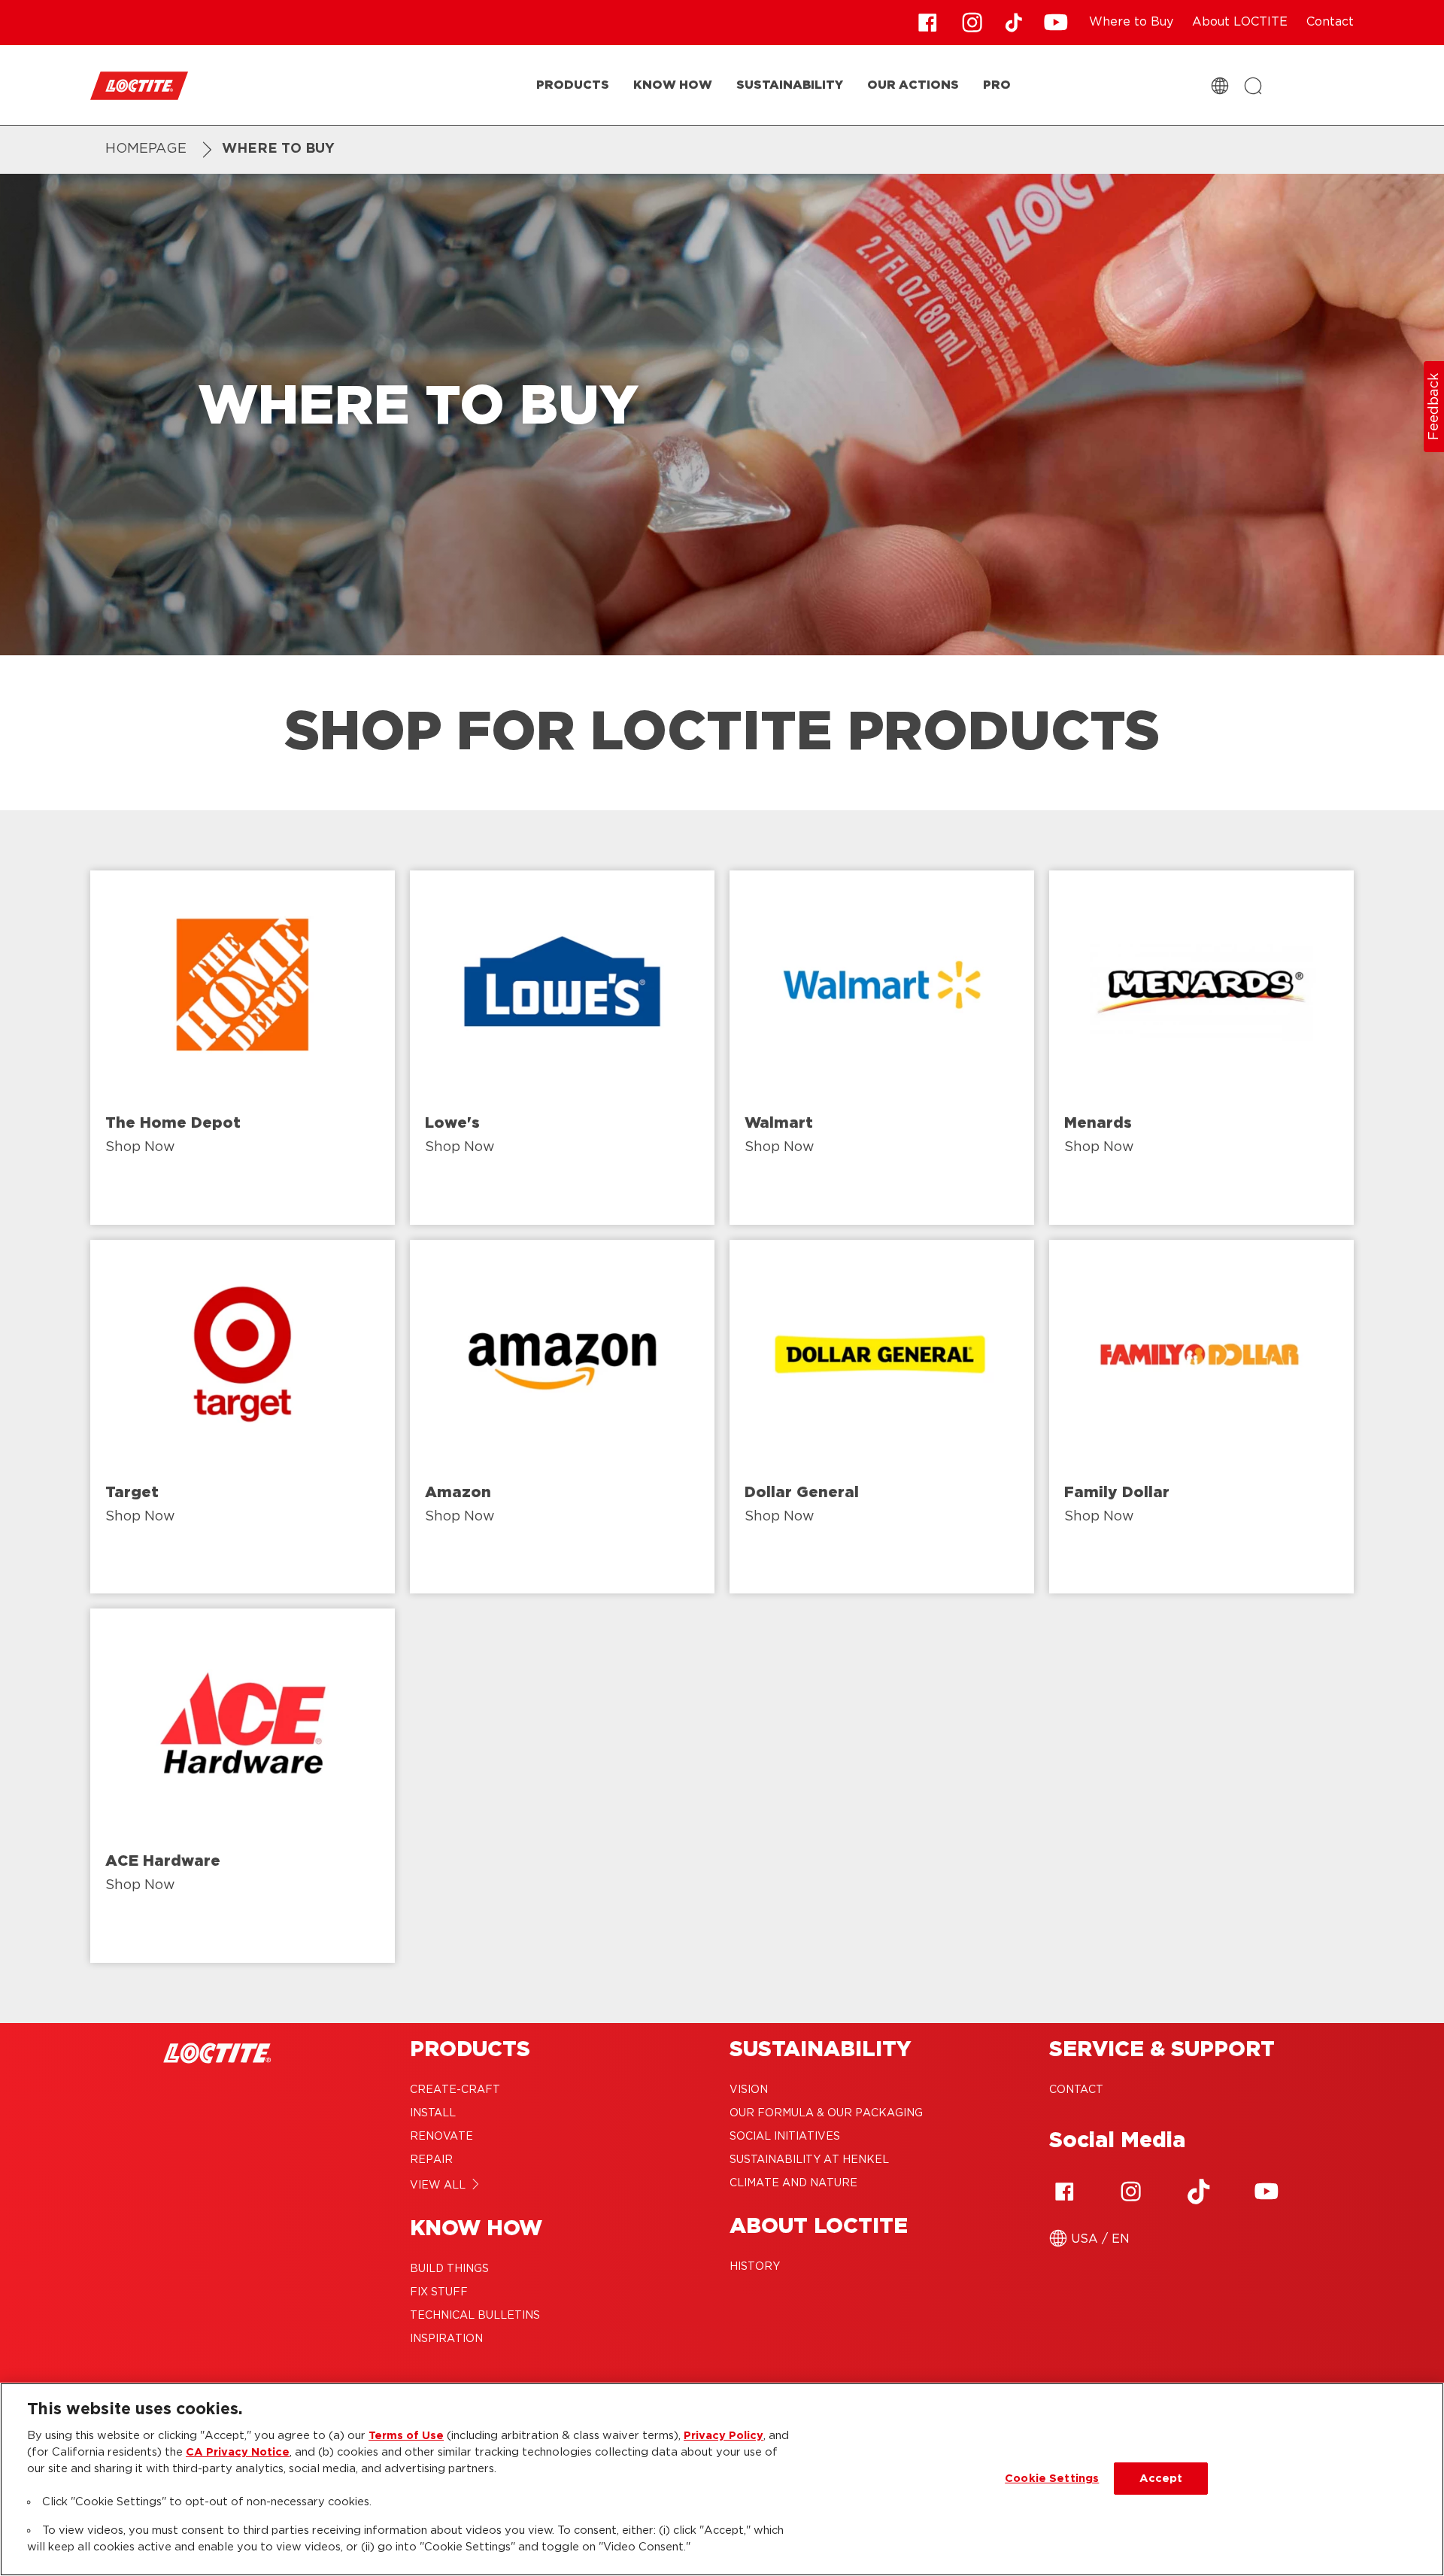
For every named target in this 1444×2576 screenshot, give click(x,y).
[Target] (243, 1417)
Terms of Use (406, 2436)
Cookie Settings (1052, 2479)
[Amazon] (562, 1417)
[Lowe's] (562, 1048)
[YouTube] (1266, 2192)
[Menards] (1201, 1048)
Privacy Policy (724, 2436)
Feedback (1434, 407)
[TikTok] (1199, 2192)
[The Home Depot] (243, 1048)
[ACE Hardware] (243, 1786)
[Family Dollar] (1201, 1417)
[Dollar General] (882, 1417)
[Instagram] (1131, 2192)
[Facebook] (1064, 2192)
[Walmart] (882, 1048)
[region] (722, 2479)
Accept (1161, 2479)
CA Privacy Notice (238, 2452)
